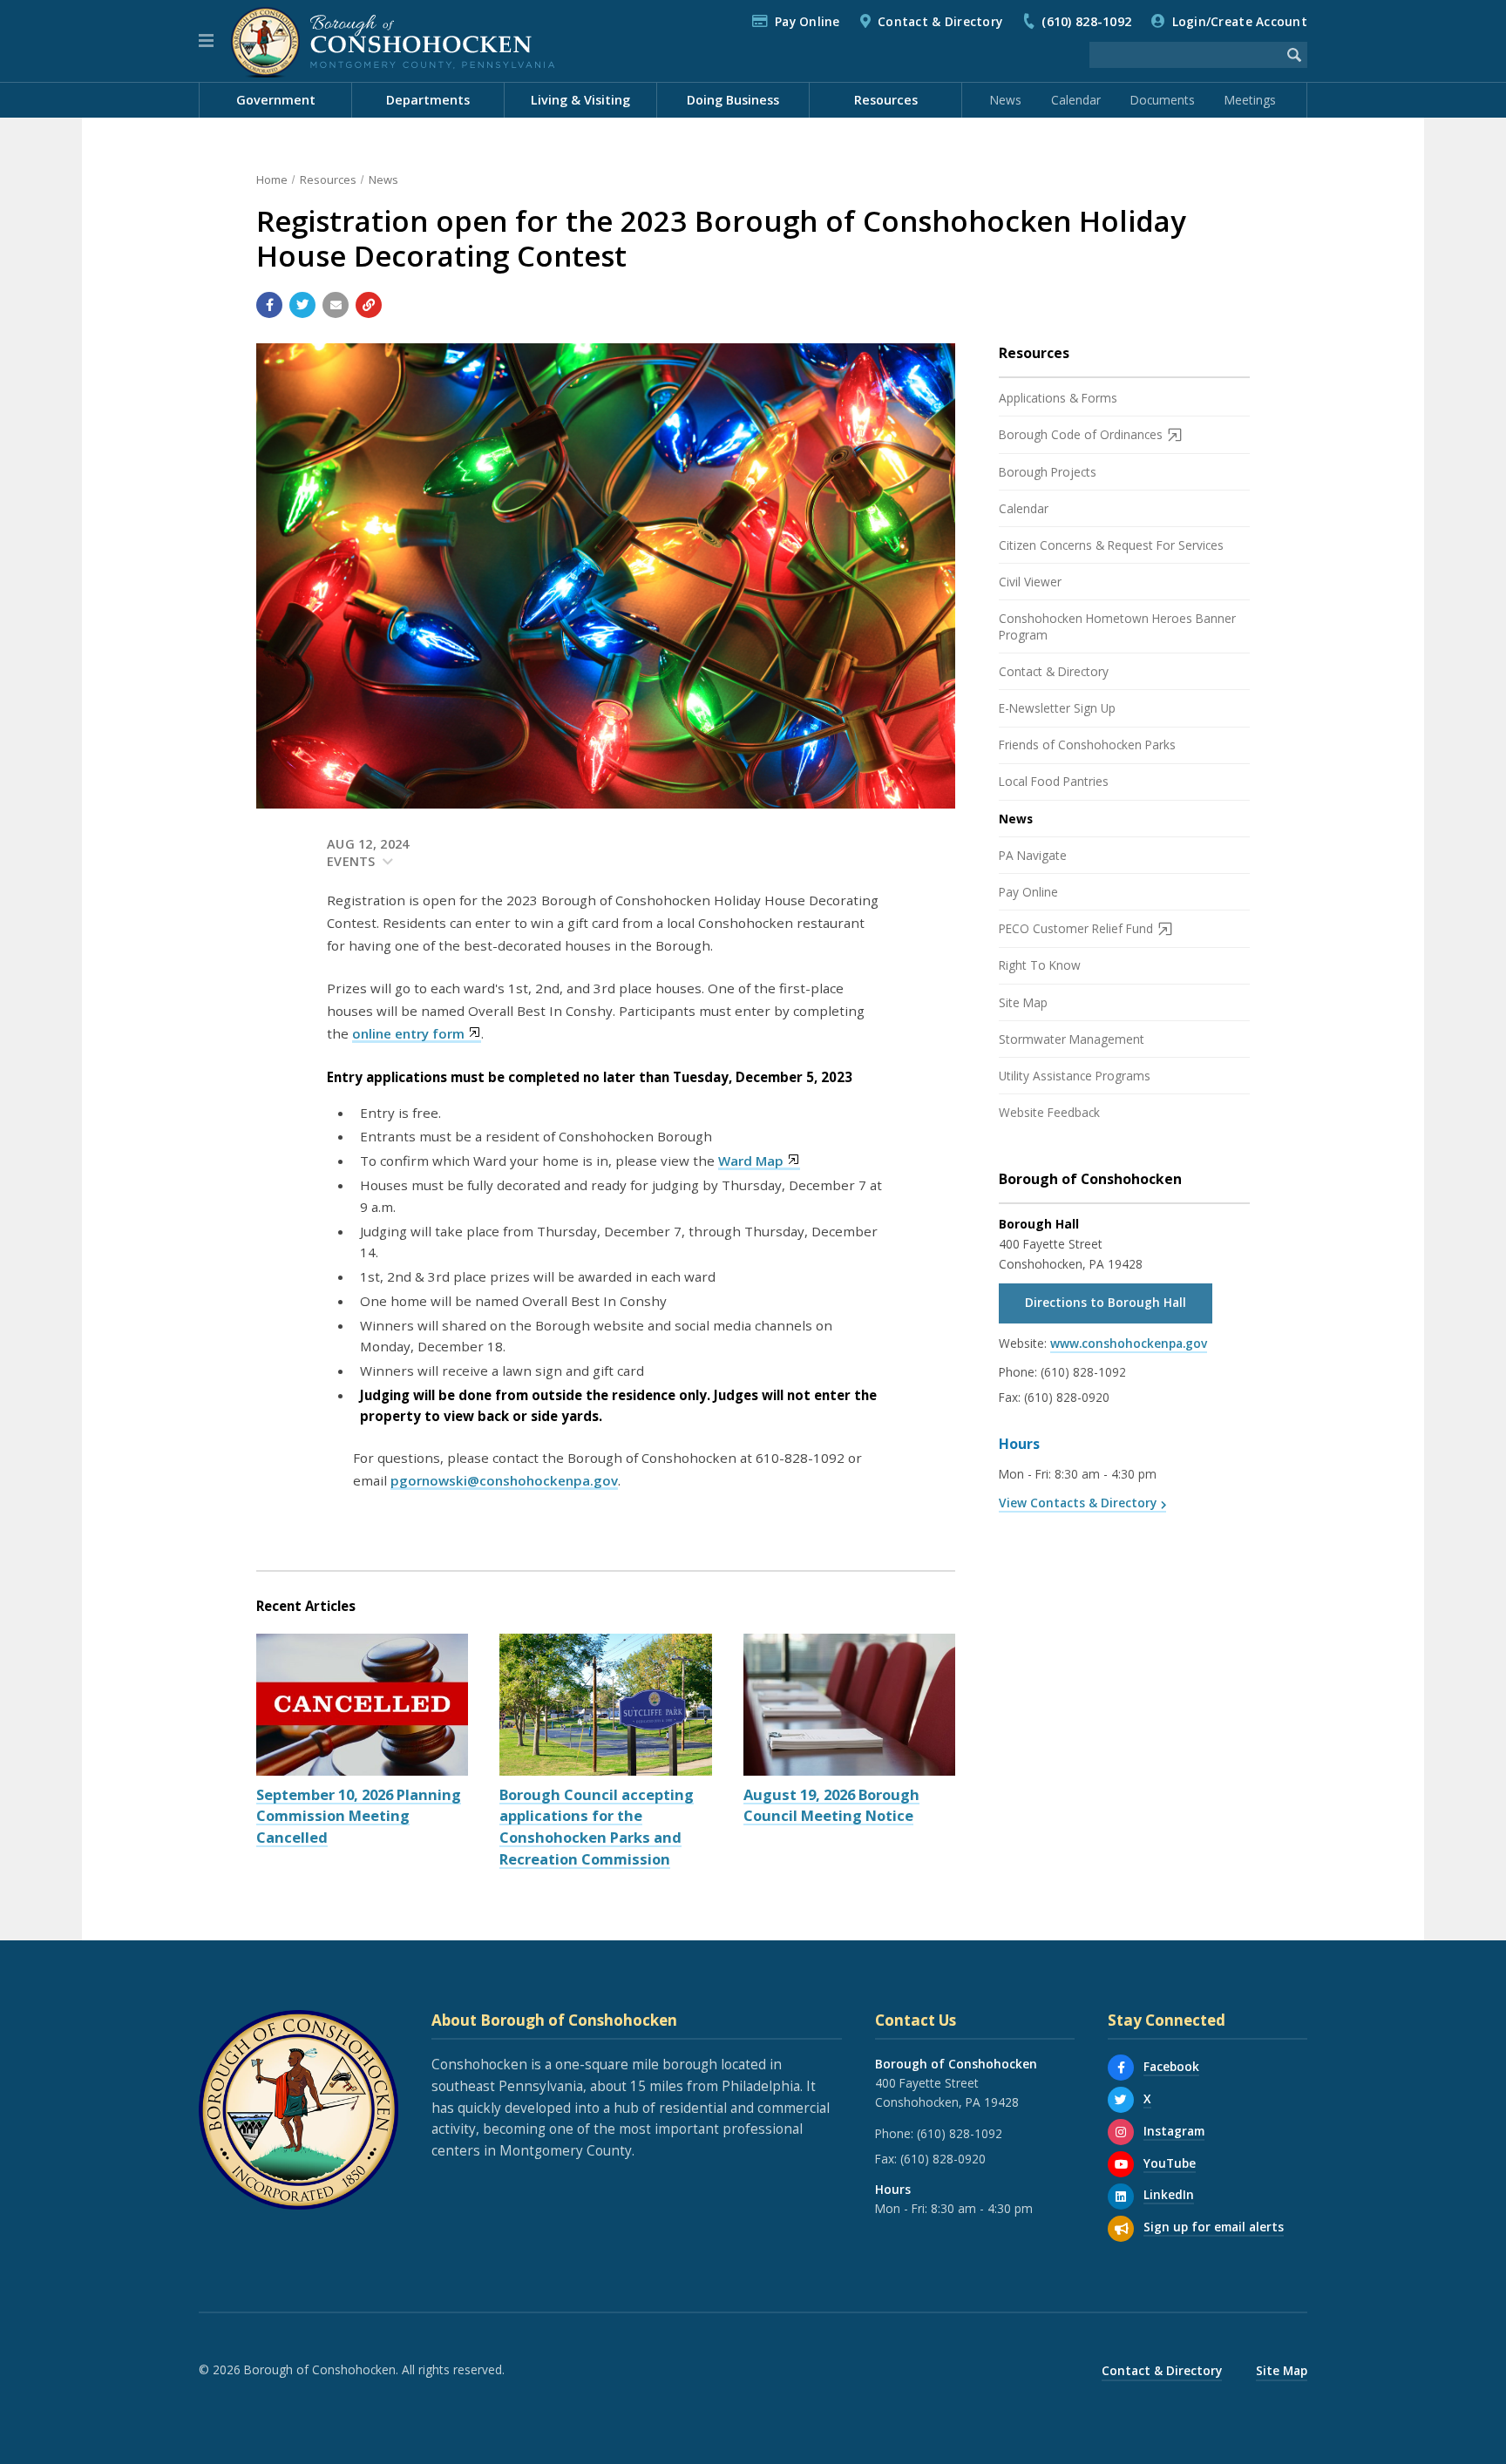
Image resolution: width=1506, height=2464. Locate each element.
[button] (206, 41)
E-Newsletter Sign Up (1057, 708)
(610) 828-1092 (1086, 21)
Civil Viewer (1030, 582)
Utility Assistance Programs (1075, 1076)
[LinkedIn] (1121, 2197)
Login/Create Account (1240, 21)
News (1006, 100)
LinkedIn (1169, 2194)
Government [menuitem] (276, 100)
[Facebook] (1121, 2068)
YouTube (1170, 2163)
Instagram (1174, 2131)
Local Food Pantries (1054, 781)
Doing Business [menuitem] (733, 100)
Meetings (1250, 100)
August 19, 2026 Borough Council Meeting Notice (831, 1805)
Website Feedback (1049, 1112)
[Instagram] (1121, 2132)
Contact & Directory (940, 21)
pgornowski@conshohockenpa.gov (504, 1480)
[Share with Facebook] (269, 305)
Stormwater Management (1072, 1039)
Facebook (1171, 2066)
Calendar (1076, 100)
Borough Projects (1048, 472)
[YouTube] (1121, 2164)
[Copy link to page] (369, 305)
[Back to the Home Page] (393, 41)
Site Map (1023, 1002)
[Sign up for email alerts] (1121, 2229)
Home (272, 179)
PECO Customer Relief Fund (1076, 928)
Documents (1163, 100)
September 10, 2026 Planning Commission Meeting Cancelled (359, 1816)
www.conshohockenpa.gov (1129, 1343)
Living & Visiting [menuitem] (580, 100)
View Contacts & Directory (1078, 1503)
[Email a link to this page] (336, 305)
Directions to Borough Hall (1106, 1302)
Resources (328, 179)
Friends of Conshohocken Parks (1087, 745)
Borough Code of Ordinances (1081, 434)
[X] (1121, 2100)
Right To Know (1040, 965)
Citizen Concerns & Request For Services (1111, 545)
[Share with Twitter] (302, 305)
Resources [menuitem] (886, 100)
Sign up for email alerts (1214, 2227)
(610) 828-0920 (1067, 1397)
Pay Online (807, 21)
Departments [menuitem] (428, 100)
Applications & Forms (1058, 398)
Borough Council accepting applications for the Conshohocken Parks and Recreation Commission (597, 1827)
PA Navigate (1033, 855)
